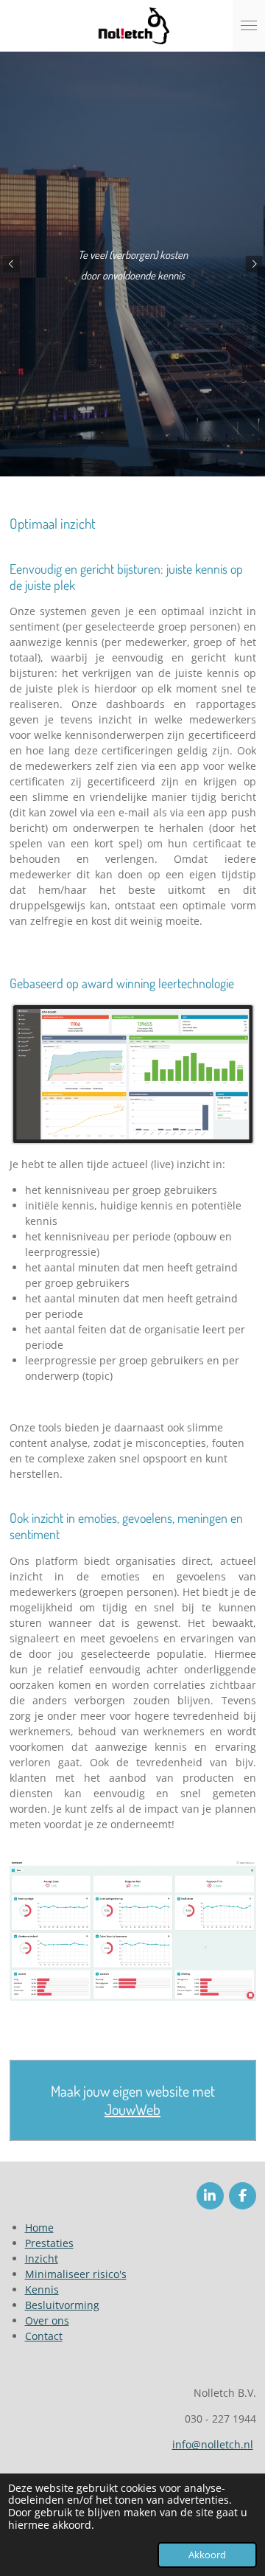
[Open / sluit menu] (249, 26)
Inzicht (42, 2259)
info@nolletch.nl (213, 2444)
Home (39, 2228)
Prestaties (49, 2243)
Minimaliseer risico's (76, 2274)
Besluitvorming (62, 2305)
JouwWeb (132, 2110)
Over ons (47, 2320)
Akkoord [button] (207, 2555)
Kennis (42, 2289)
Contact (44, 2336)
